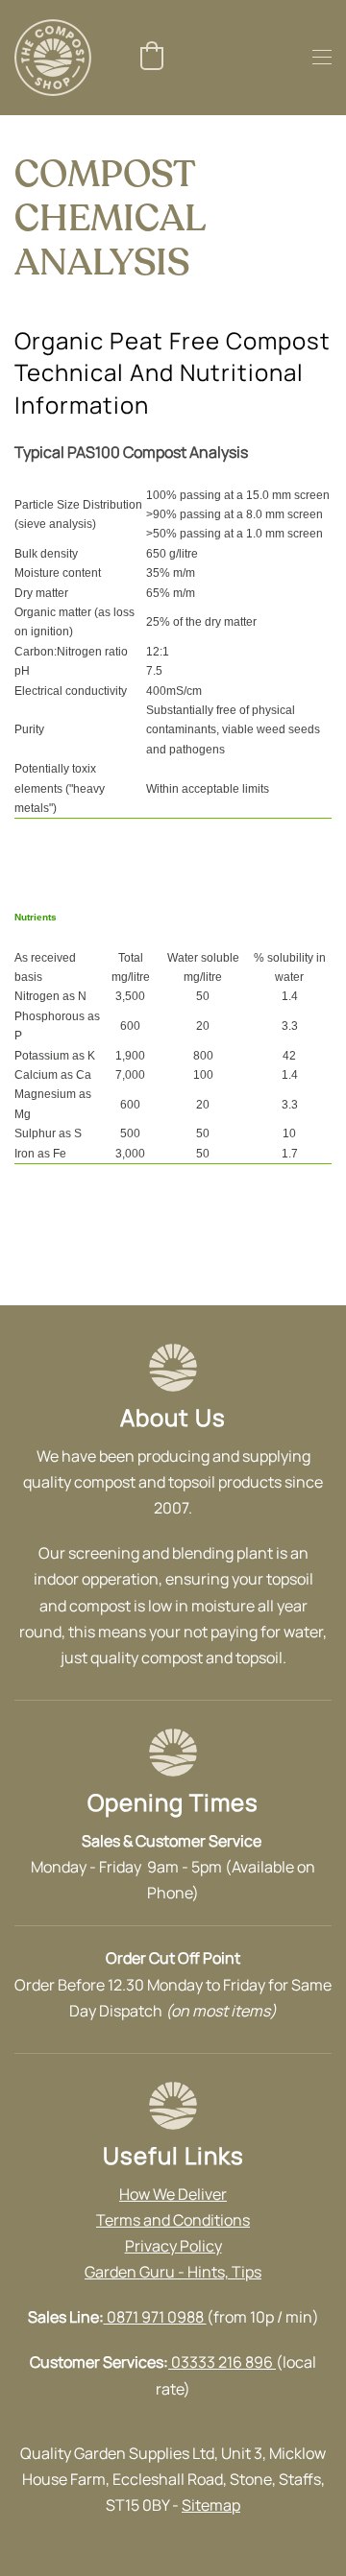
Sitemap (211, 2505)
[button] (152, 56)
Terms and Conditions (173, 2220)
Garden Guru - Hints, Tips (173, 2272)
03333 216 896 (222, 2362)
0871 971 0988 (155, 2317)
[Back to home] (53, 58)
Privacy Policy (173, 2246)
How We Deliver (173, 2194)
